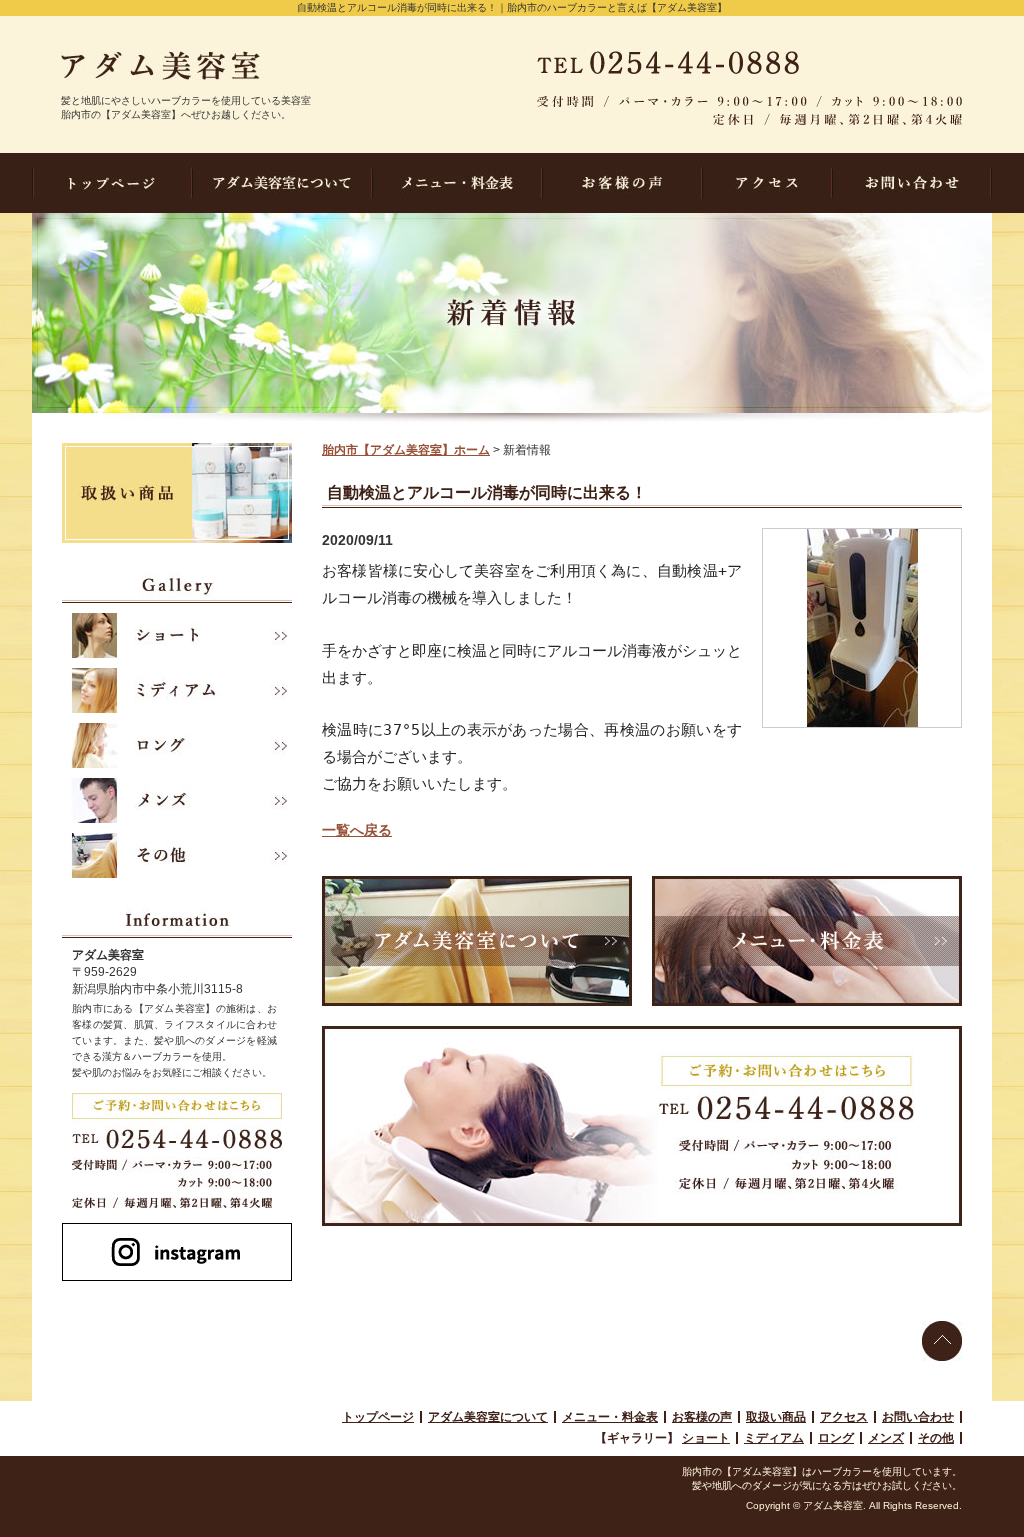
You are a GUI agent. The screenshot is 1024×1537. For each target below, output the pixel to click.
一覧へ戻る (357, 830)
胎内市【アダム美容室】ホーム (406, 450)
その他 (936, 1438)
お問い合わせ (918, 1417)
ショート (706, 1438)
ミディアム (774, 1438)
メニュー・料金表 (610, 1417)
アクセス (844, 1417)
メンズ (886, 1438)
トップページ (378, 1417)
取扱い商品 (776, 1417)
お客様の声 (702, 1417)
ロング (836, 1438)
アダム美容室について (488, 1417)
